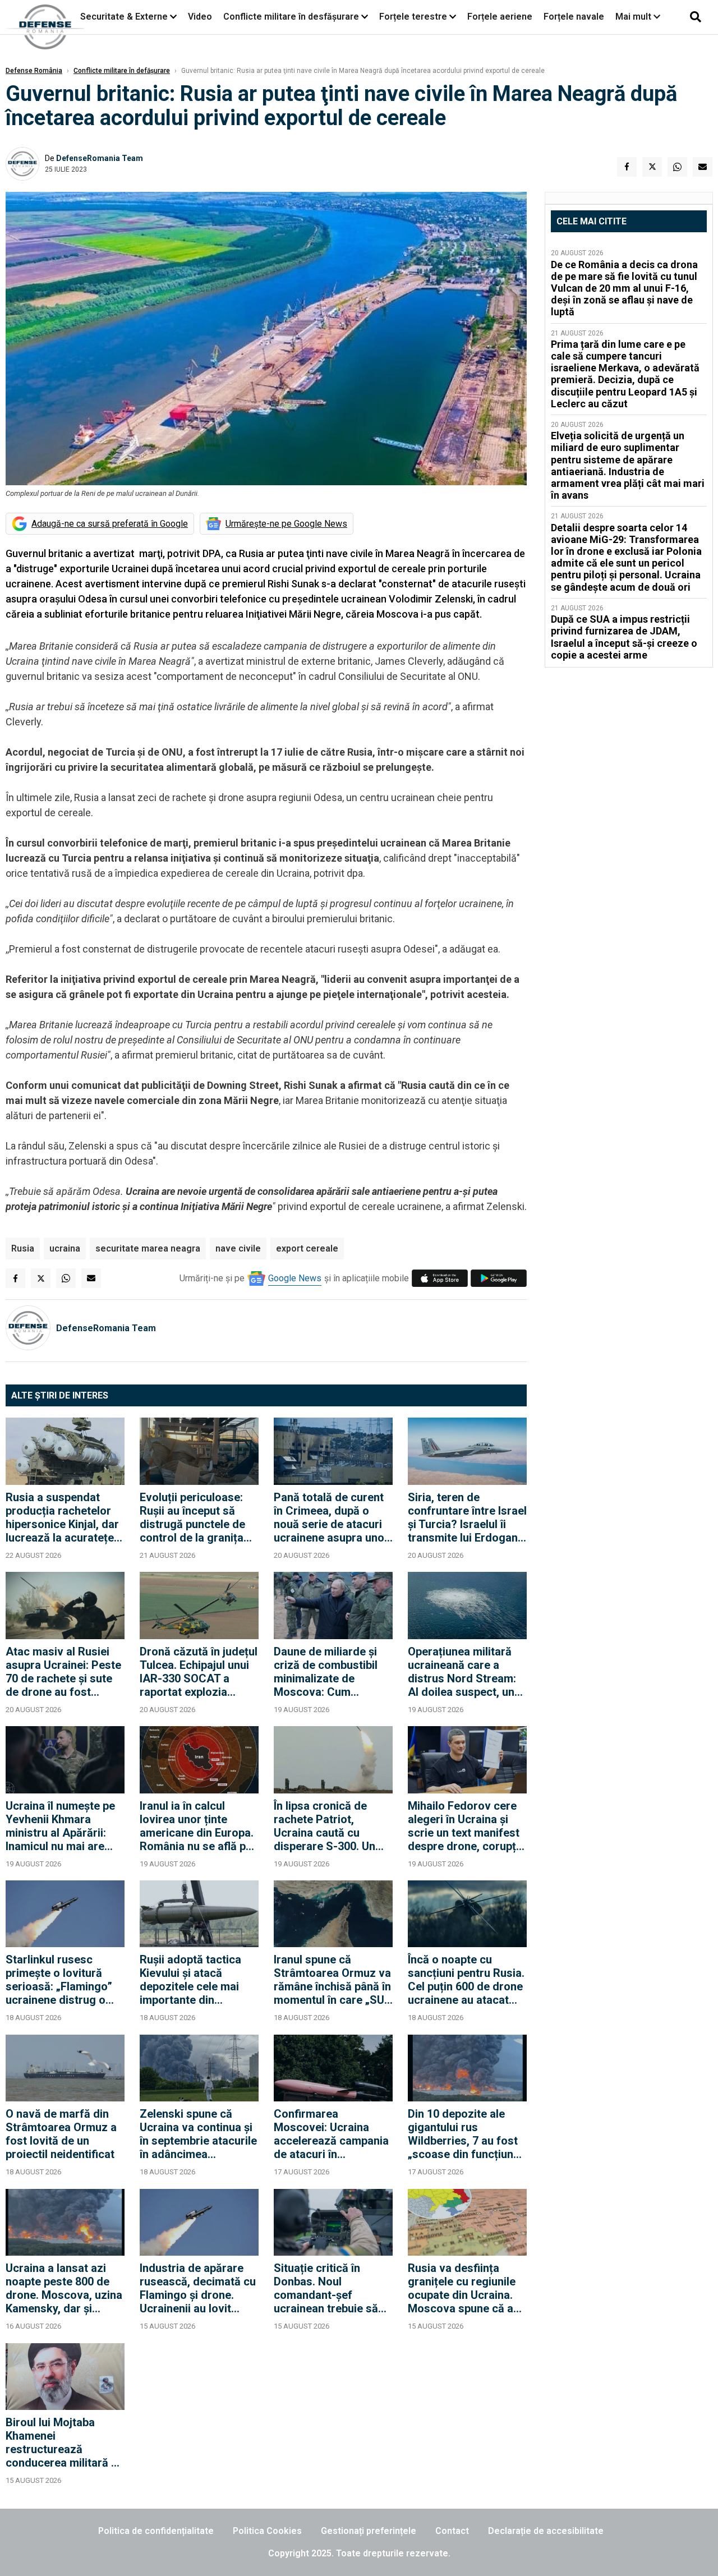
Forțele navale (574, 17)
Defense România (34, 71)
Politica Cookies (267, 2531)
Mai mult (634, 17)
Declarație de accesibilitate (546, 2531)
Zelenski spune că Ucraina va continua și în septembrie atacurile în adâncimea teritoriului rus (198, 2134)
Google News (295, 1278)
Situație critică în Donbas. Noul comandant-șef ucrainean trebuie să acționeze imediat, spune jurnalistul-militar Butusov (326, 2288)
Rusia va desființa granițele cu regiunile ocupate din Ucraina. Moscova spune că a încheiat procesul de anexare (462, 2288)
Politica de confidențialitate (156, 2531)
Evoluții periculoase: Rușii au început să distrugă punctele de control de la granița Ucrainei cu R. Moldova (199, 1517)
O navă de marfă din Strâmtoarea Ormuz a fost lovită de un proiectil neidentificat (61, 2134)
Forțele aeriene (500, 17)
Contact (452, 2531)
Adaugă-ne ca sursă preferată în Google (110, 524)
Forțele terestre (413, 17)
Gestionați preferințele (369, 2531)
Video (200, 17)
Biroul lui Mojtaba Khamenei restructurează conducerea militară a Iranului (61, 2442)
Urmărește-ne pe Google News (286, 524)
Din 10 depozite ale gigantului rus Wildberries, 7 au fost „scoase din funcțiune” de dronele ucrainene (466, 2134)
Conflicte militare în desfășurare (291, 17)
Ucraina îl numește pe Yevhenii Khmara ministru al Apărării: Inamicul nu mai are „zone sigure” (60, 1826)
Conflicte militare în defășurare (122, 71)
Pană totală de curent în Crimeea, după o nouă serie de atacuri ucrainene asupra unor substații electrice (331, 1517)
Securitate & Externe (124, 17)
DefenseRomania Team (100, 158)
